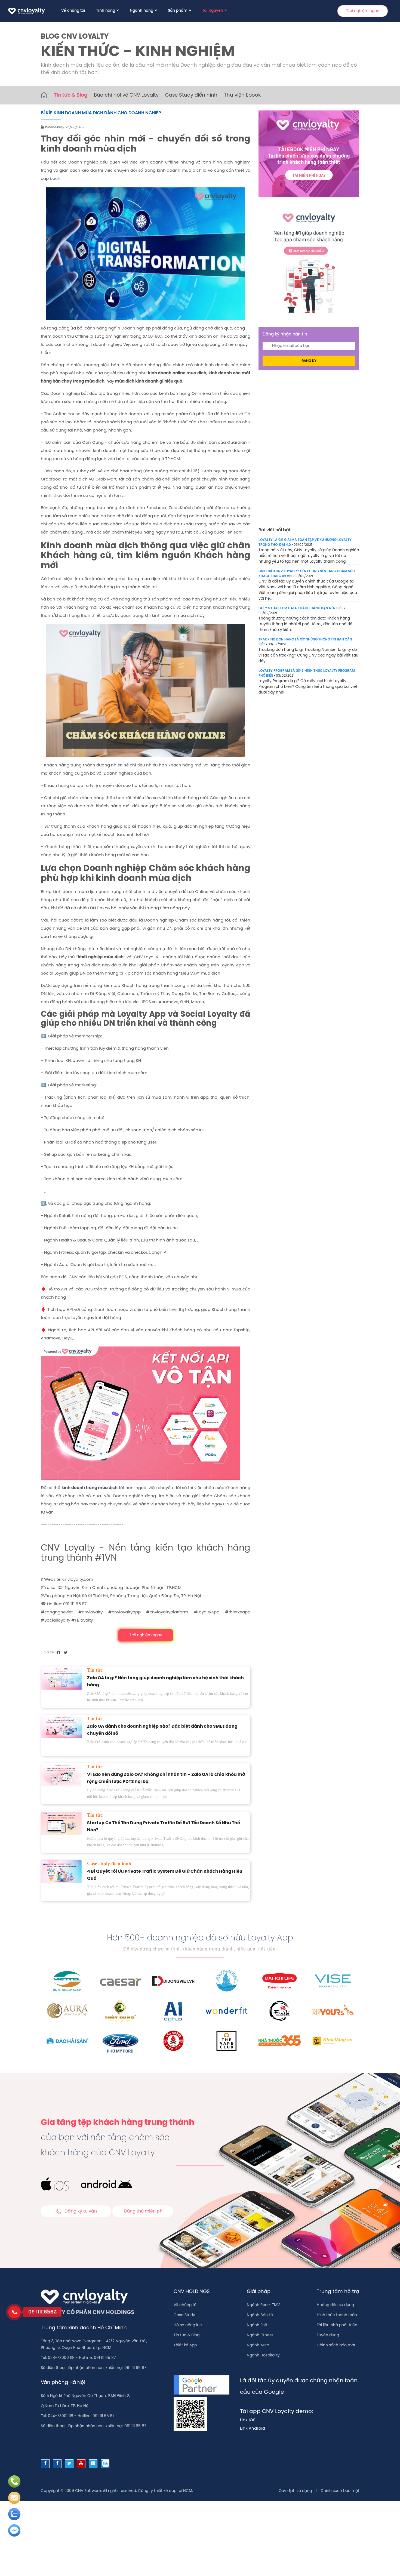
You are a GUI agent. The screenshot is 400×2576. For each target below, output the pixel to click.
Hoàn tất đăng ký (243, 166)
